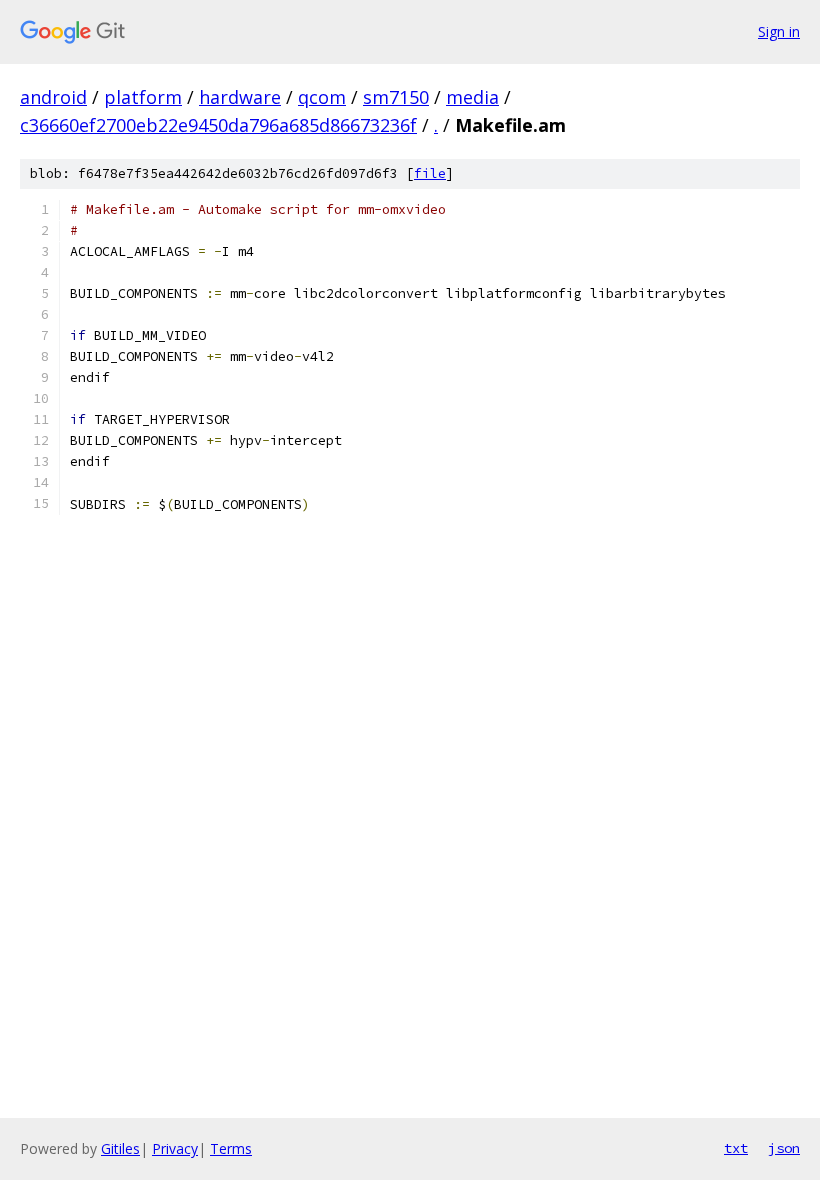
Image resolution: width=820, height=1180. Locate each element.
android (53, 97)
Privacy (175, 1148)
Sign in (779, 31)
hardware (240, 97)
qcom (322, 97)
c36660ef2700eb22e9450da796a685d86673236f (218, 125)
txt (736, 1148)
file (430, 173)
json (784, 1148)
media (472, 97)
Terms (231, 1148)
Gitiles (120, 1148)
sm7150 (396, 97)
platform (143, 97)
